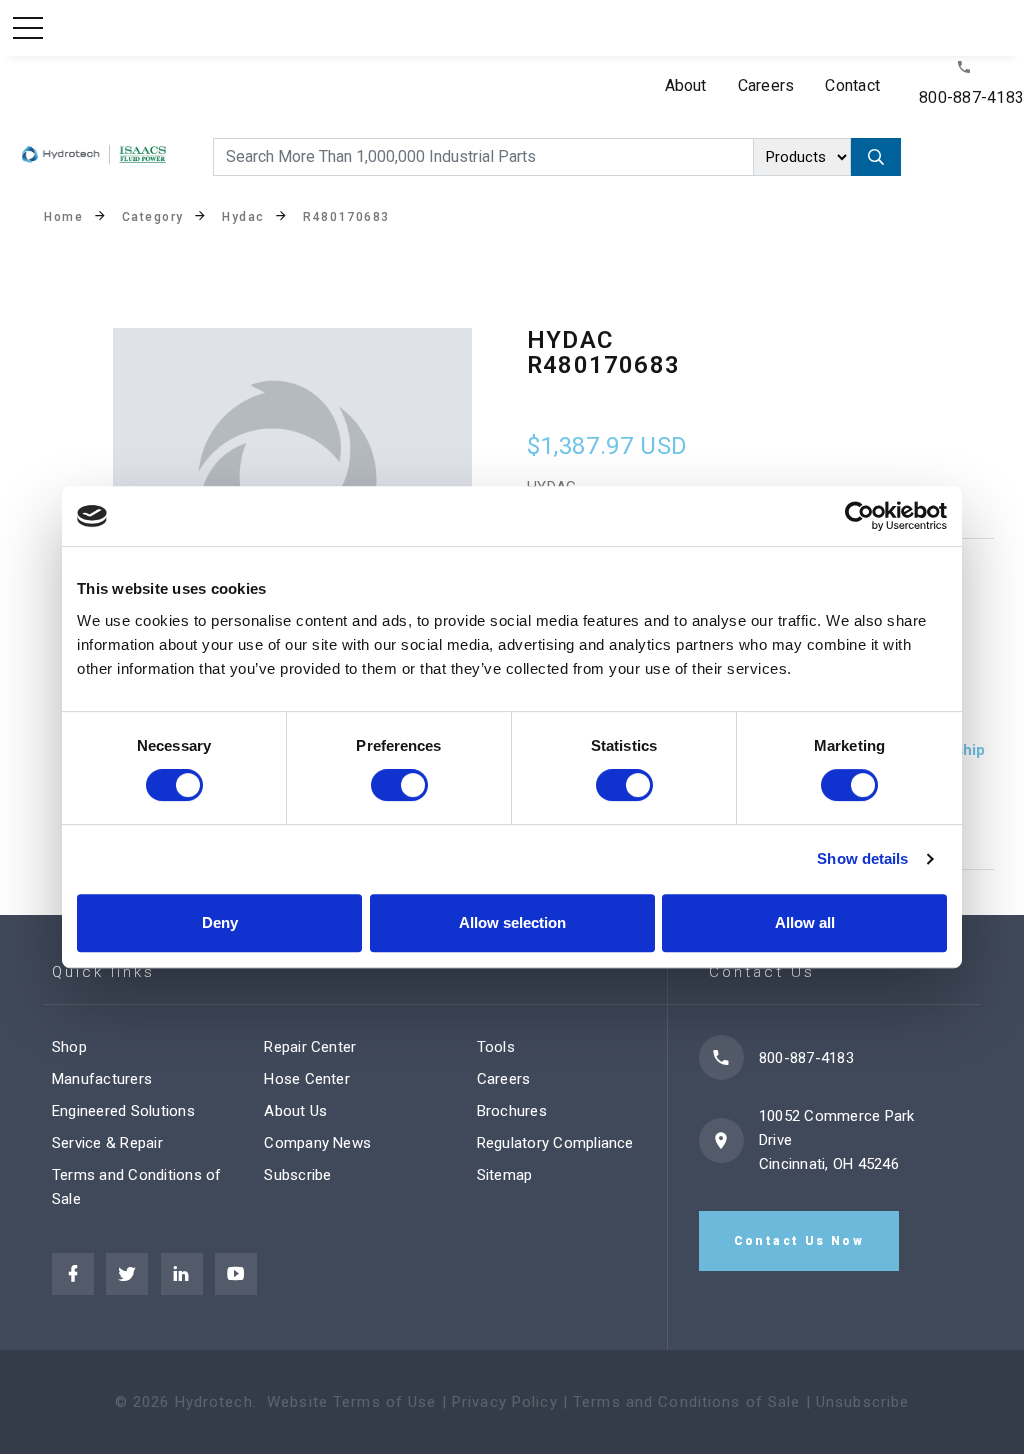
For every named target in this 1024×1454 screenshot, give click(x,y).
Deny (220, 922)
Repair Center (310, 1047)
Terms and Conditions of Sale (687, 1402)
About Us (295, 1111)
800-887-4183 (971, 97)
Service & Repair (107, 1143)
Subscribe (297, 1175)
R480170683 (346, 217)
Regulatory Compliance (555, 1143)
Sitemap (505, 1175)
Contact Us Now (799, 1241)
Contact (852, 85)
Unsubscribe (862, 1402)
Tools (496, 1047)
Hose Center (307, 1079)
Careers (766, 85)
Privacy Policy (505, 1402)
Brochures (512, 1111)
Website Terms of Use (352, 1402)
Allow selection (512, 922)
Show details (862, 858)
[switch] (399, 785)
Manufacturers (102, 1079)
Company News (317, 1143)
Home (63, 217)
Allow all (805, 922)
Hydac (243, 217)
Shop (69, 1047)
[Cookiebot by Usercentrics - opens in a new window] (859, 516)
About (686, 85)
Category (153, 217)
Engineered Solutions (123, 1111)
